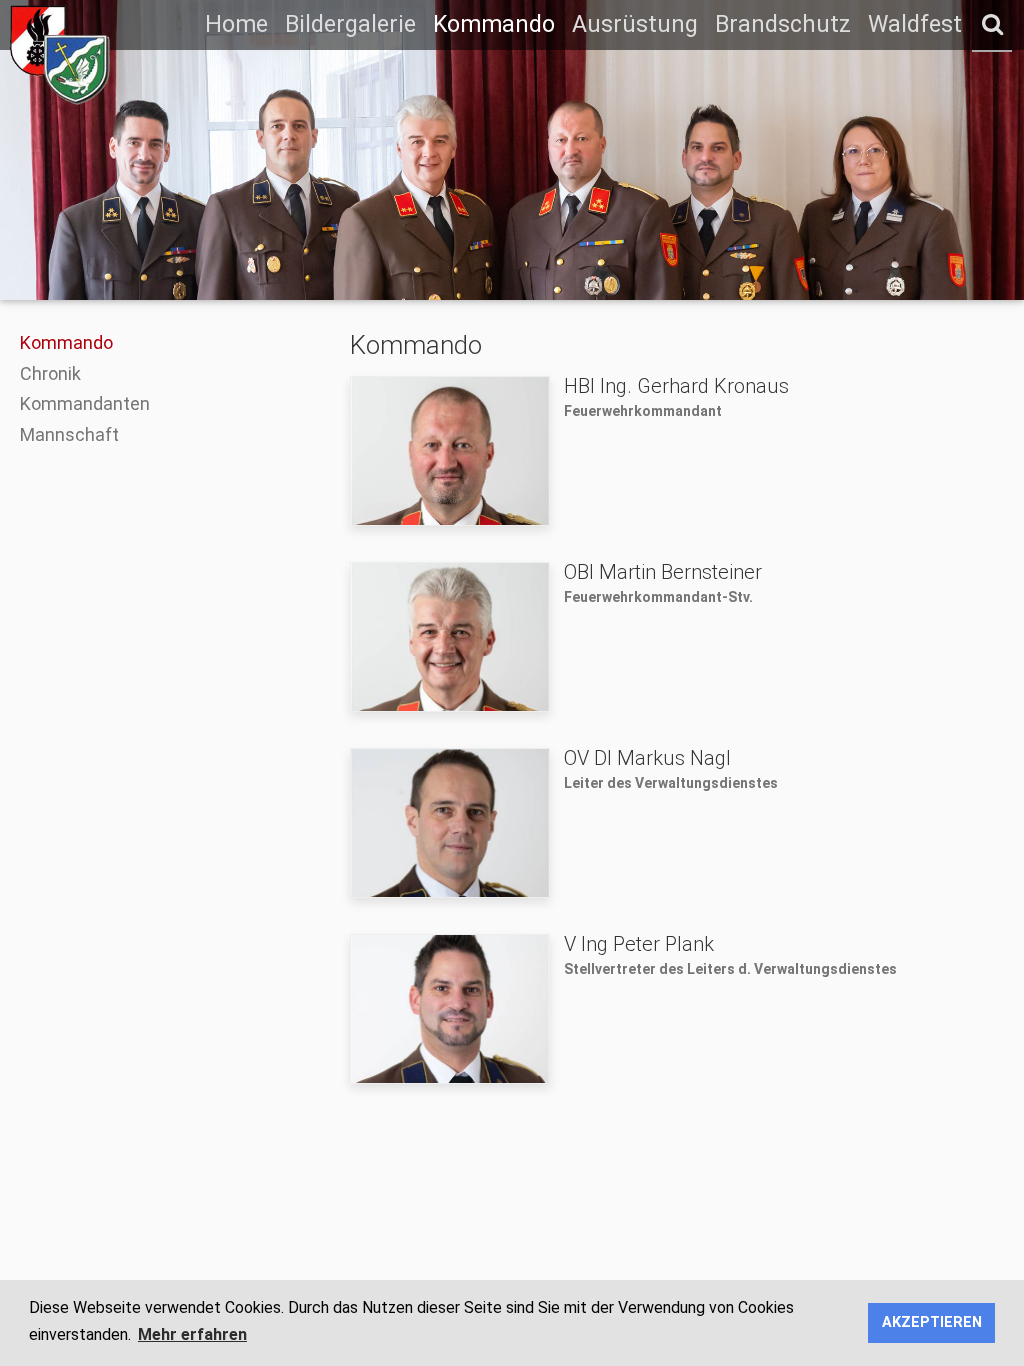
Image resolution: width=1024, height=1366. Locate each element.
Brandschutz (783, 24)
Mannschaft (69, 434)
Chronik (50, 373)
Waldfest (915, 24)
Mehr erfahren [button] (192, 1334)
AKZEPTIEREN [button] (932, 1322)
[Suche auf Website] (992, 25)
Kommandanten (85, 403)
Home (236, 24)
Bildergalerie (350, 24)
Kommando (494, 24)
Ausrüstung (635, 24)
